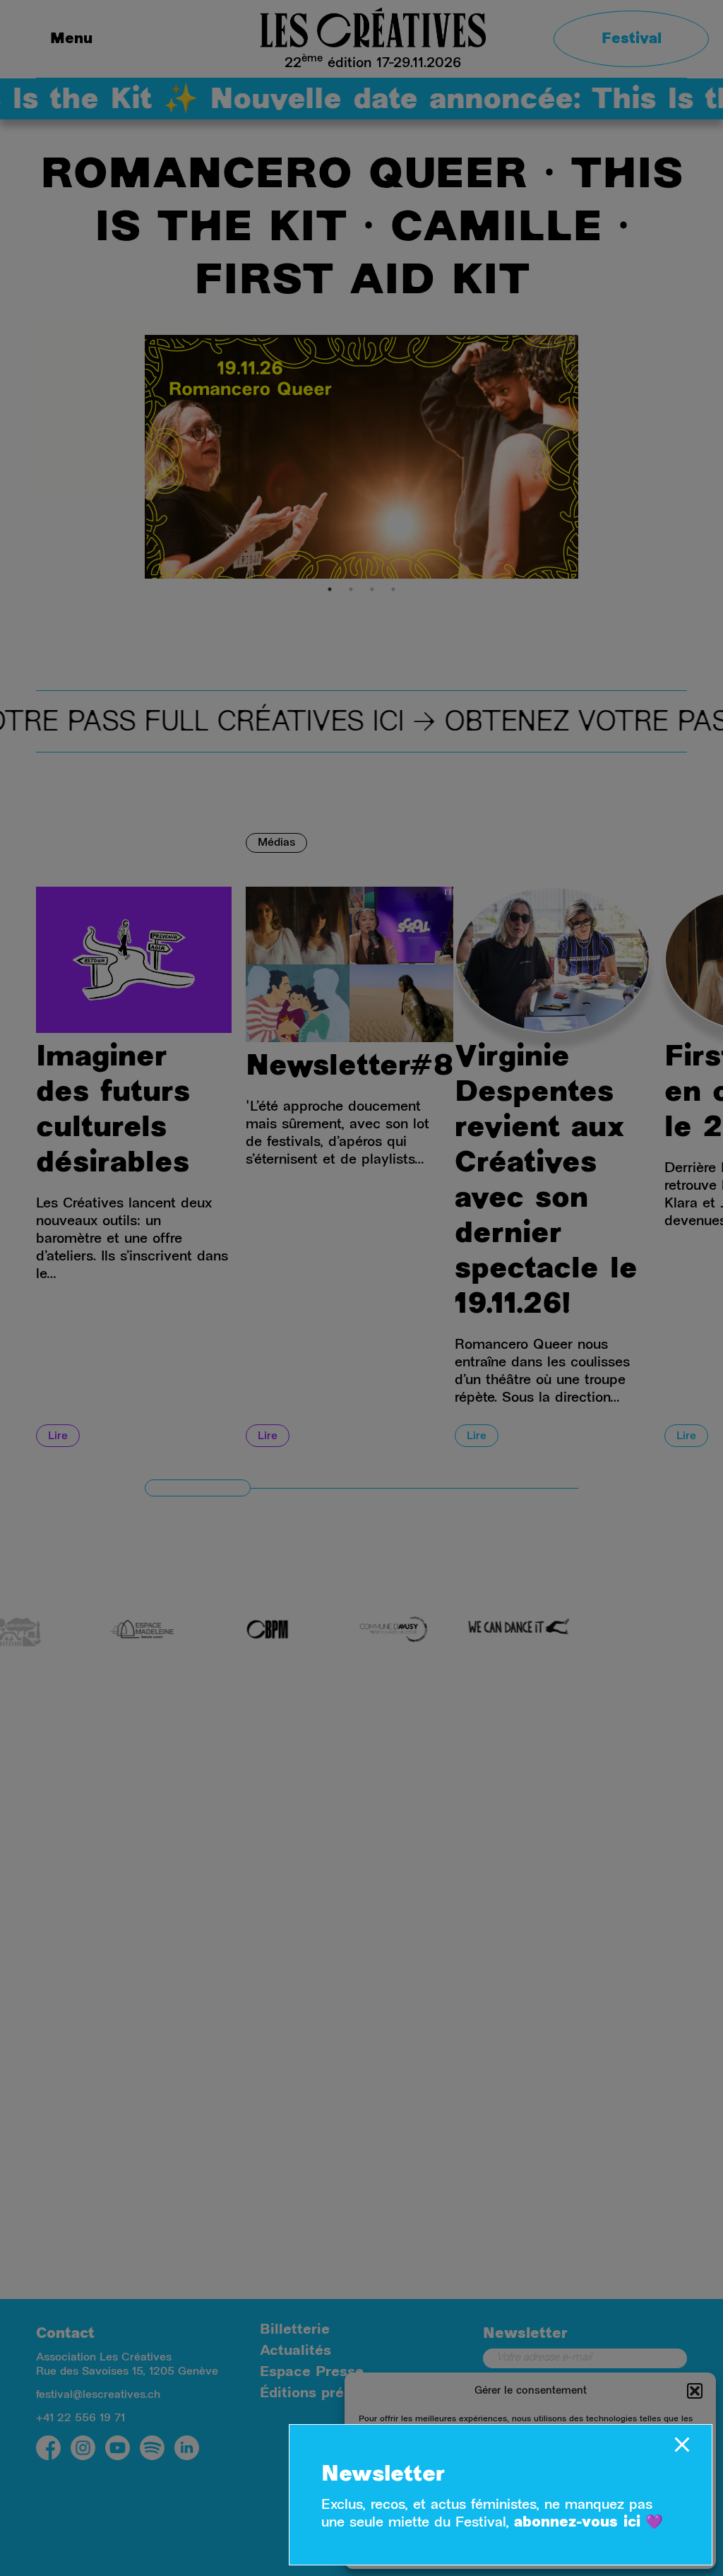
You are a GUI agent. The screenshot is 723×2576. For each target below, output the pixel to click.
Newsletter (383, 2476)
